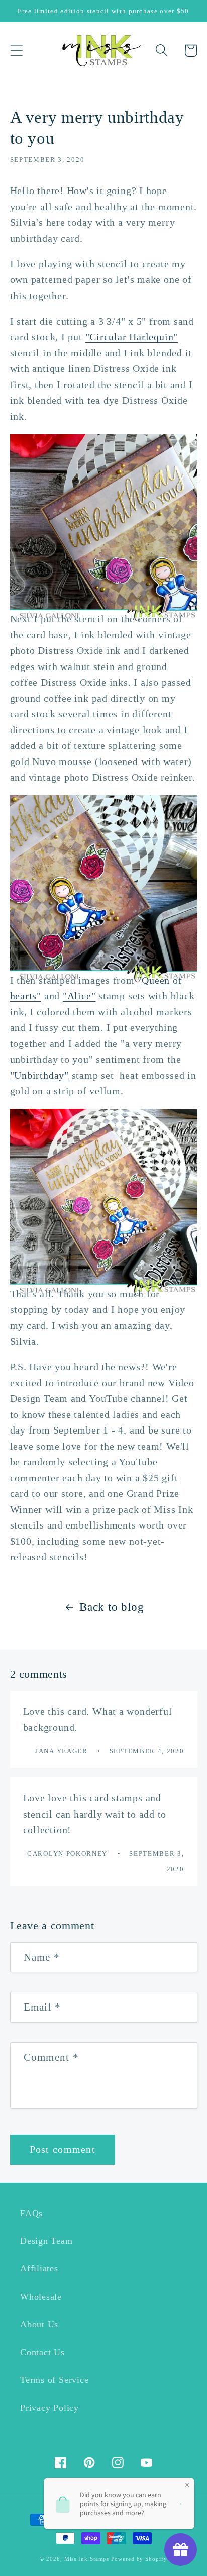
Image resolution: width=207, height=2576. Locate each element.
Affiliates (39, 2268)
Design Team (46, 2241)
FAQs (31, 2213)
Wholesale (41, 2297)
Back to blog (112, 1607)
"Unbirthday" (39, 1075)
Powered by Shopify (139, 2559)
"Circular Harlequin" (132, 337)
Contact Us (42, 2352)
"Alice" (79, 996)
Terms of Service (54, 2380)
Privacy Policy (49, 2408)
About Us (39, 2324)
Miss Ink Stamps (87, 2559)
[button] (16, 51)
